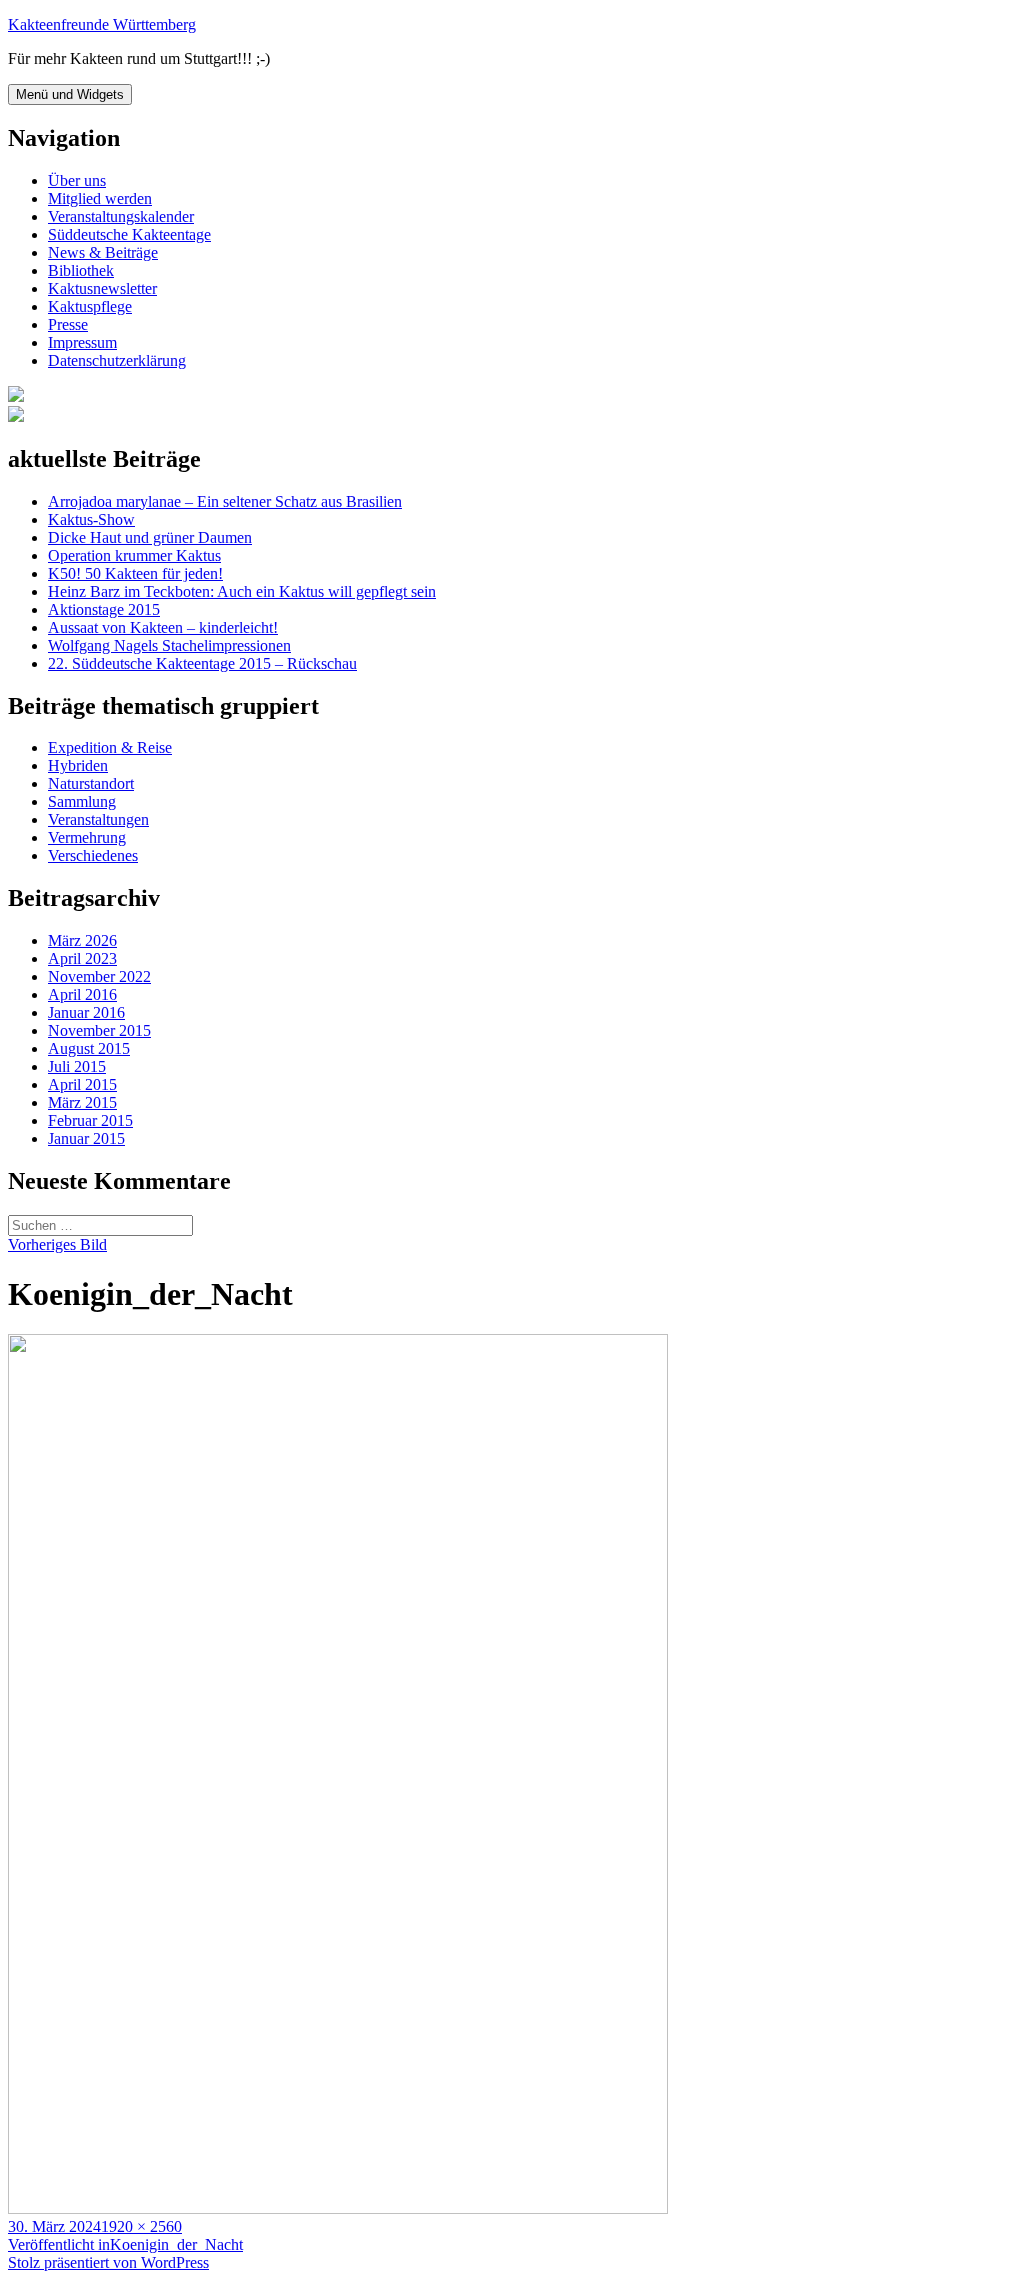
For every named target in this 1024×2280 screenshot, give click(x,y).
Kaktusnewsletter (102, 288)
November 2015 (99, 1030)
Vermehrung (87, 837)
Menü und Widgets (70, 94)
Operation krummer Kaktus (134, 555)
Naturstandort (91, 783)
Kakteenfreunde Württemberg (102, 24)
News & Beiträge (103, 252)
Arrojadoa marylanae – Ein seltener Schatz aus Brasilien (225, 501)
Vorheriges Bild (57, 1244)
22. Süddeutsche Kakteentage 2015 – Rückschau (202, 663)
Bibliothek (81, 270)
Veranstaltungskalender (121, 216)
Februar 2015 (90, 1120)
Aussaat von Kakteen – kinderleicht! (163, 627)
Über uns (77, 180)
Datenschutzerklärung (117, 360)
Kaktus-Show (91, 519)
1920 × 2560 (141, 2226)
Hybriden (78, 765)
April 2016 (82, 994)
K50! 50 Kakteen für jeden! (135, 573)
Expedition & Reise (110, 747)
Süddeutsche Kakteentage (129, 234)
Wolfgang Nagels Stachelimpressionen (169, 645)
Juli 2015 (77, 1066)
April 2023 (82, 958)
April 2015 (82, 1084)
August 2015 (89, 1048)
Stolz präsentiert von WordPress (108, 2262)
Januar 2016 (86, 1012)
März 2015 (82, 1102)
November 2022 (99, 976)
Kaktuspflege (90, 306)
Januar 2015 (86, 1138)
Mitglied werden (100, 198)
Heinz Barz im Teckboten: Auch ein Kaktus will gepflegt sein (242, 591)
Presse (68, 324)
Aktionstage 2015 (104, 609)
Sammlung (82, 801)
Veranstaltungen (98, 819)
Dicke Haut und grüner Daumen (150, 537)
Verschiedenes (93, 855)
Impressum (82, 342)
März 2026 (82, 940)
